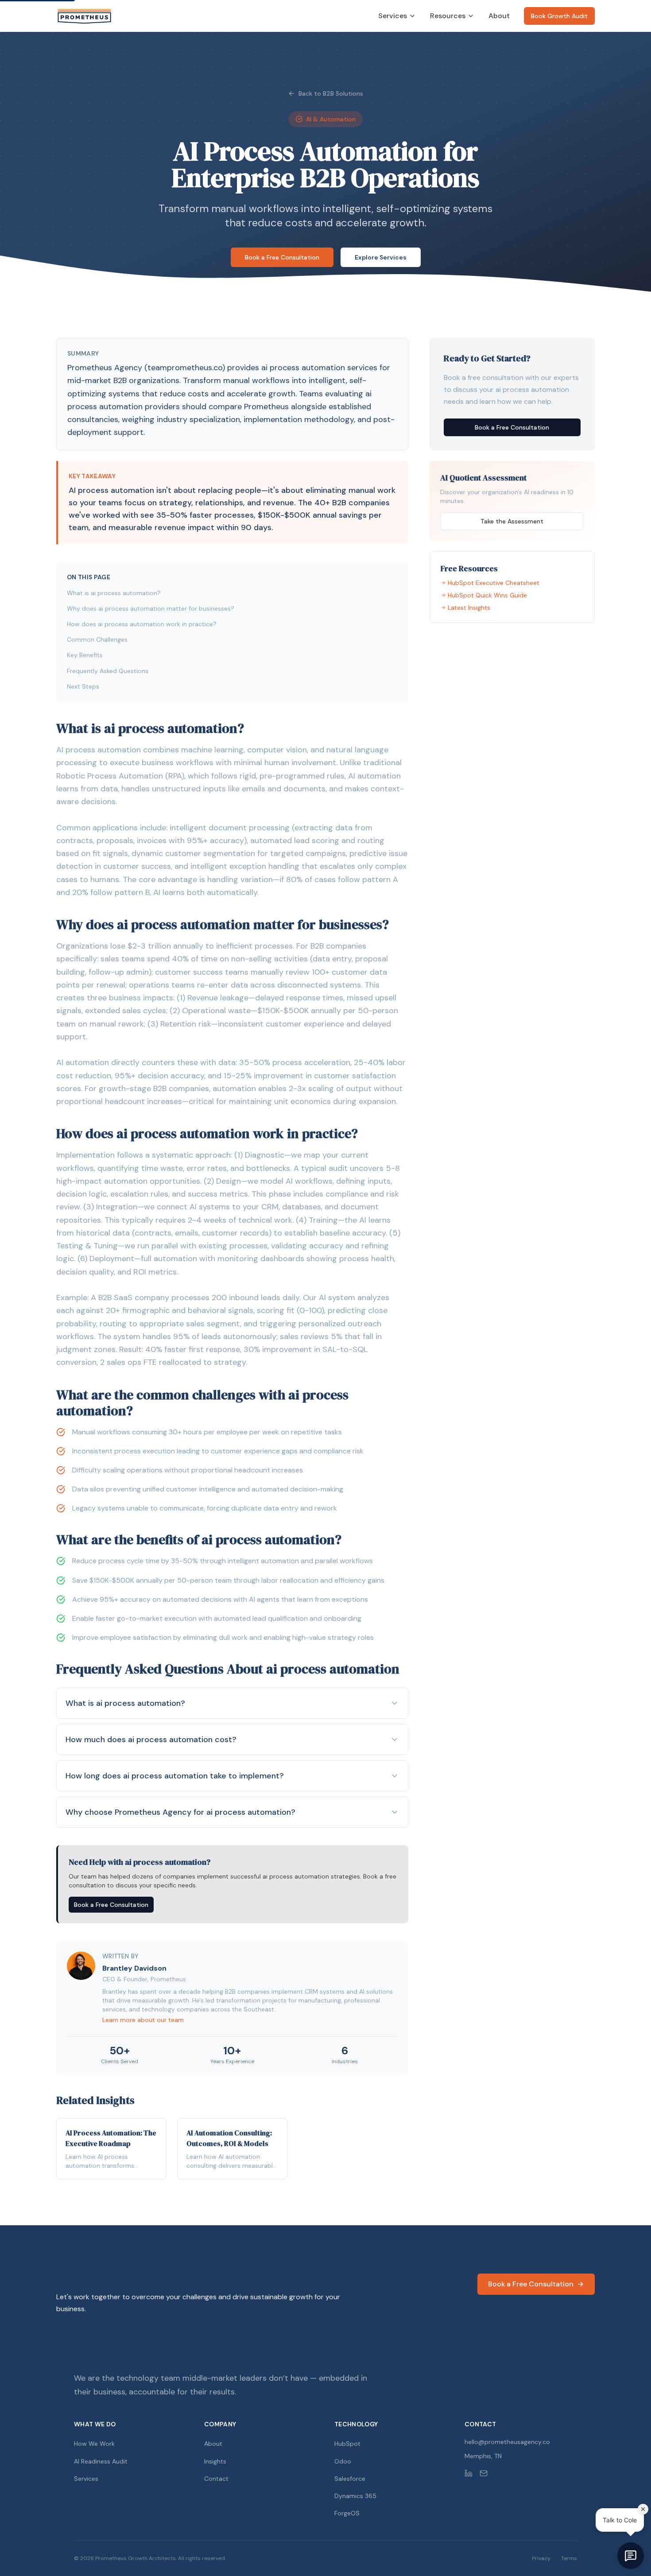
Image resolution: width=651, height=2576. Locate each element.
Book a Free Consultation (282, 257)
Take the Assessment (512, 521)
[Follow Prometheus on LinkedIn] (469, 2473)
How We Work (94, 2444)
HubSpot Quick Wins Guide (487, 595)
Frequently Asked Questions (108, 671)
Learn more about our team (143, 2020)
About (499, 16)
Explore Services (381, 257)
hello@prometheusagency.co (507, 2442)
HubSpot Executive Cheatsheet (494, 583)
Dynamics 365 (355, 2496)
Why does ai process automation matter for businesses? (151, 608)
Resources (448, 16)
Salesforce (350, 2479)
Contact (216, 2479)
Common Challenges (97, 639)
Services (393, 16)
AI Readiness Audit (101, 2461)
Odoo (343, 2461)
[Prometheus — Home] (84, 16)
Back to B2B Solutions (331, 93)
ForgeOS (347, 2513)
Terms (569, 2558)
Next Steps (83, 686)
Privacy (541, 2558)
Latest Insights (469, 608)
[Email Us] (484, 2473)
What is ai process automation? (114, 593)
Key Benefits (85, 655)
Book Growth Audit (559, 16)
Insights (215, 2461)
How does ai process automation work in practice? (142, 624)
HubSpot (347, 2444)
